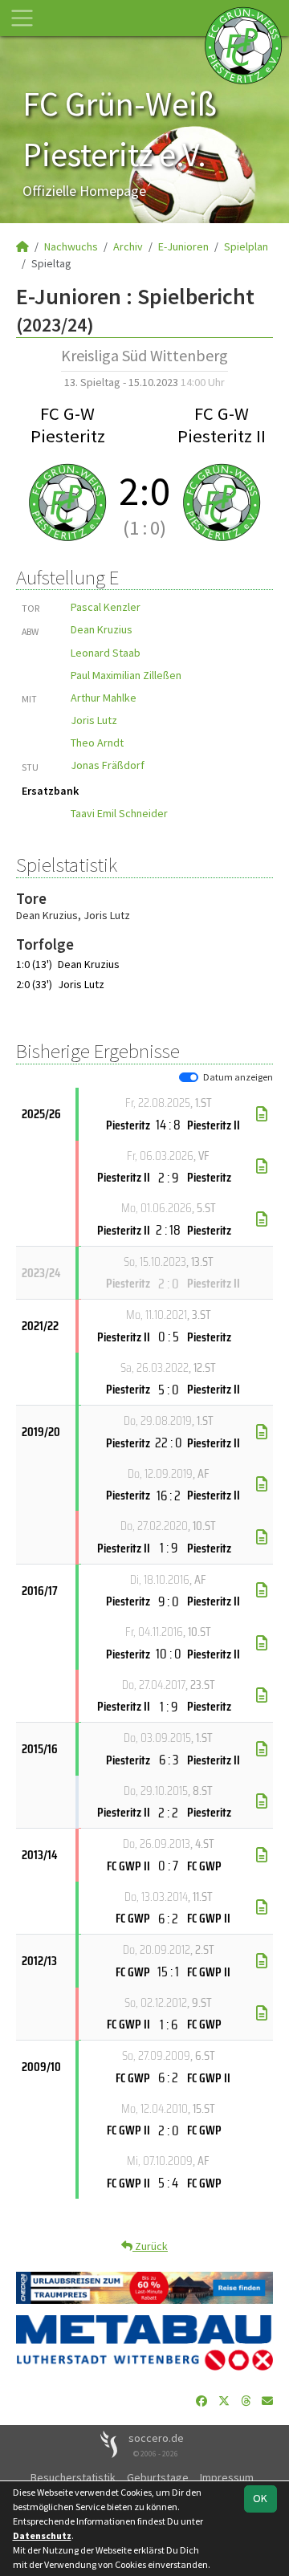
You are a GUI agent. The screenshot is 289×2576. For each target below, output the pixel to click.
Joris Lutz (94, 720)
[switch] (189, 1077)
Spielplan (246, 246)
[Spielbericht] (262, 1114)
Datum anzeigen (238, 1077)
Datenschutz (42, 2535)
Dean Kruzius (102, 629)
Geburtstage (158, 2477)
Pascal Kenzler (106, 607)
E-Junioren (183, 246)
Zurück (150, 2246)
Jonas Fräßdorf (108, 765)
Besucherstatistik (73, 2477)
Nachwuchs (71, 246)
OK (260, 2498)
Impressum (227, 2477)
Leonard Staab (106, 653)
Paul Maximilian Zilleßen (126, 675)
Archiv (128, 246)
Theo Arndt (97, 743)
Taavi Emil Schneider (119, 813)
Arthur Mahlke (104, 698)
